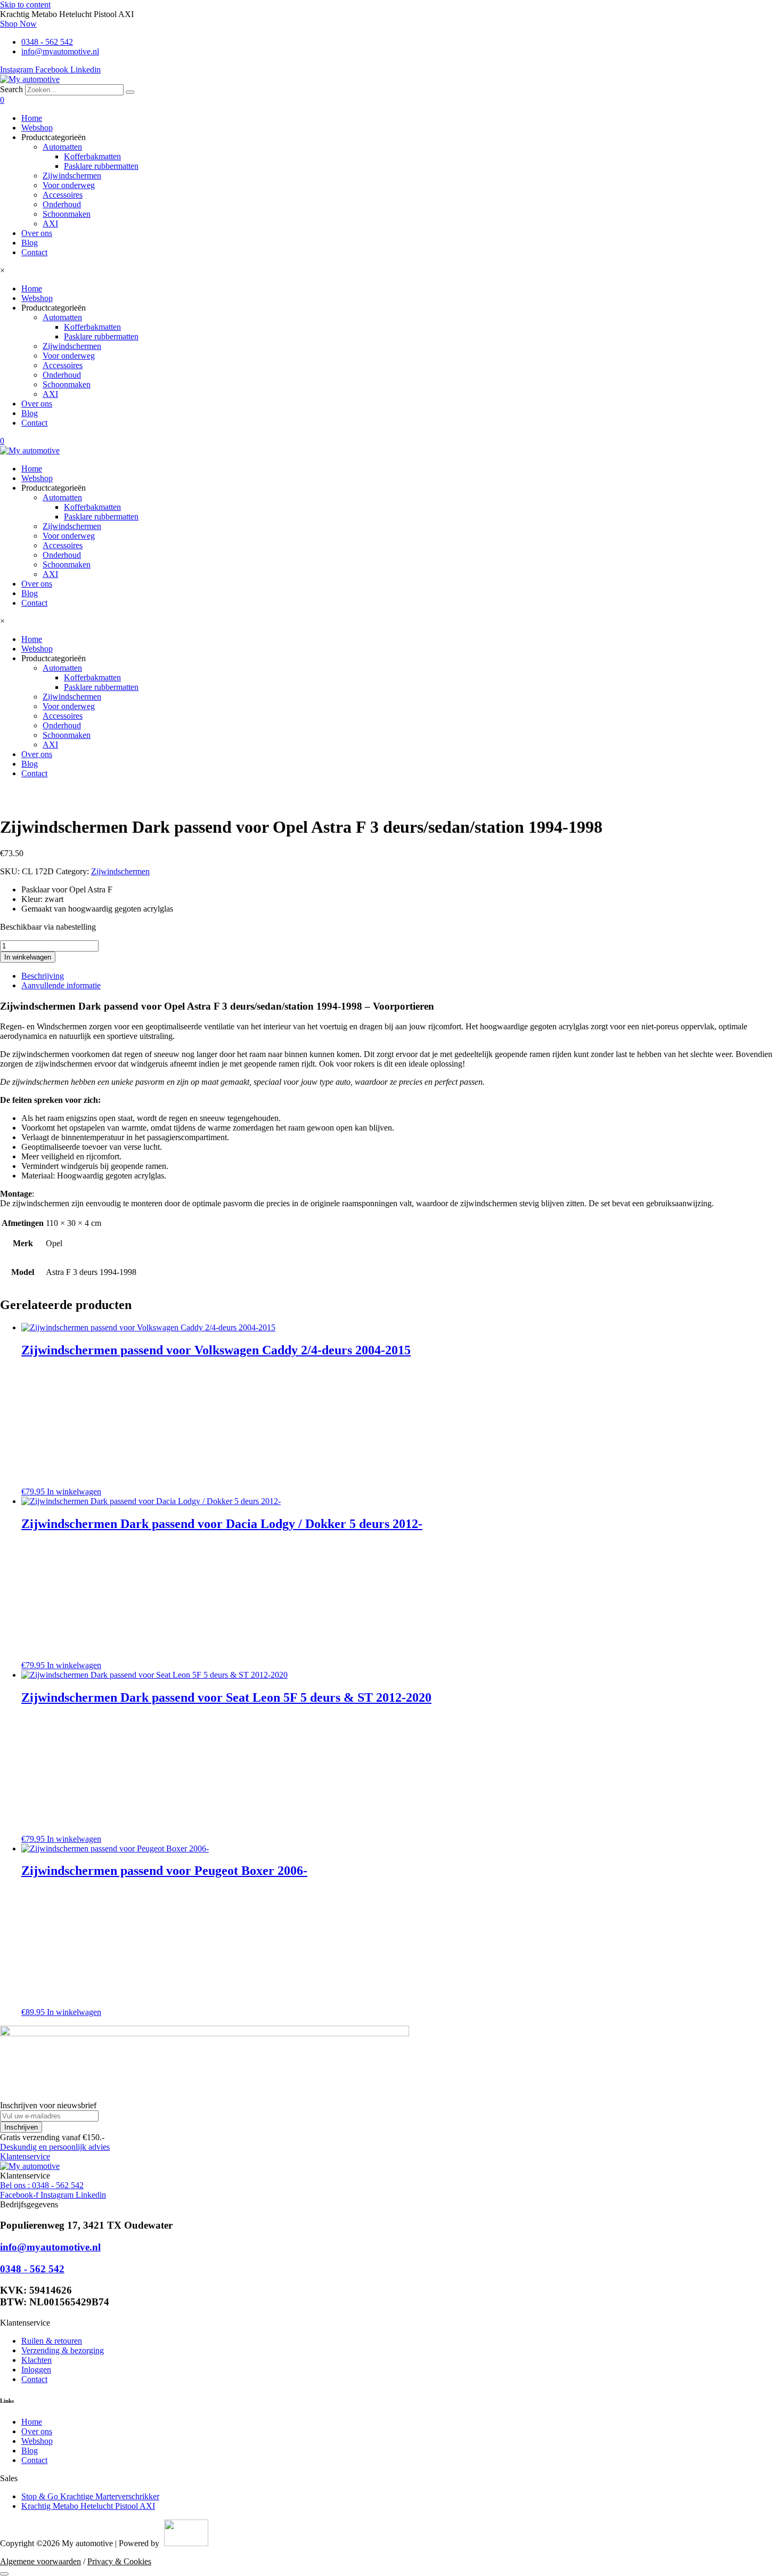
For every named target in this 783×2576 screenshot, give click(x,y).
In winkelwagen (28, 957)
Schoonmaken (67, 214)
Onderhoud (62, 204)
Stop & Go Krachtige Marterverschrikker (90, 2496)
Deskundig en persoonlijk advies (55, 2147)
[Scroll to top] (4, 2574)
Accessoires (63, 195)
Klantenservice (25, 2156)
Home (32, 118)
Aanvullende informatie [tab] (61, 985)
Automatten (62, 147)
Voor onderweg (69, 185)
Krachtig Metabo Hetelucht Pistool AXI (88, 2506)
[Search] (130, 92)
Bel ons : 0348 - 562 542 (42, 2185)
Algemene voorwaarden (40, 2561)
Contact (34, 252)
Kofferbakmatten (92, 156)
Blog (30, 243)
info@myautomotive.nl (50, 2247)
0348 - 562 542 (32, 2269)
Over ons (37, 233)
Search (11, 89)
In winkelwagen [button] (74, 1492)
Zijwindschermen (72, 176)
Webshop (37, 128)
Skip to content (25, 5)
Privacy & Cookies (119, 2561)
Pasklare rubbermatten (101, 166)
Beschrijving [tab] (43, 976)
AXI (50, 224)
